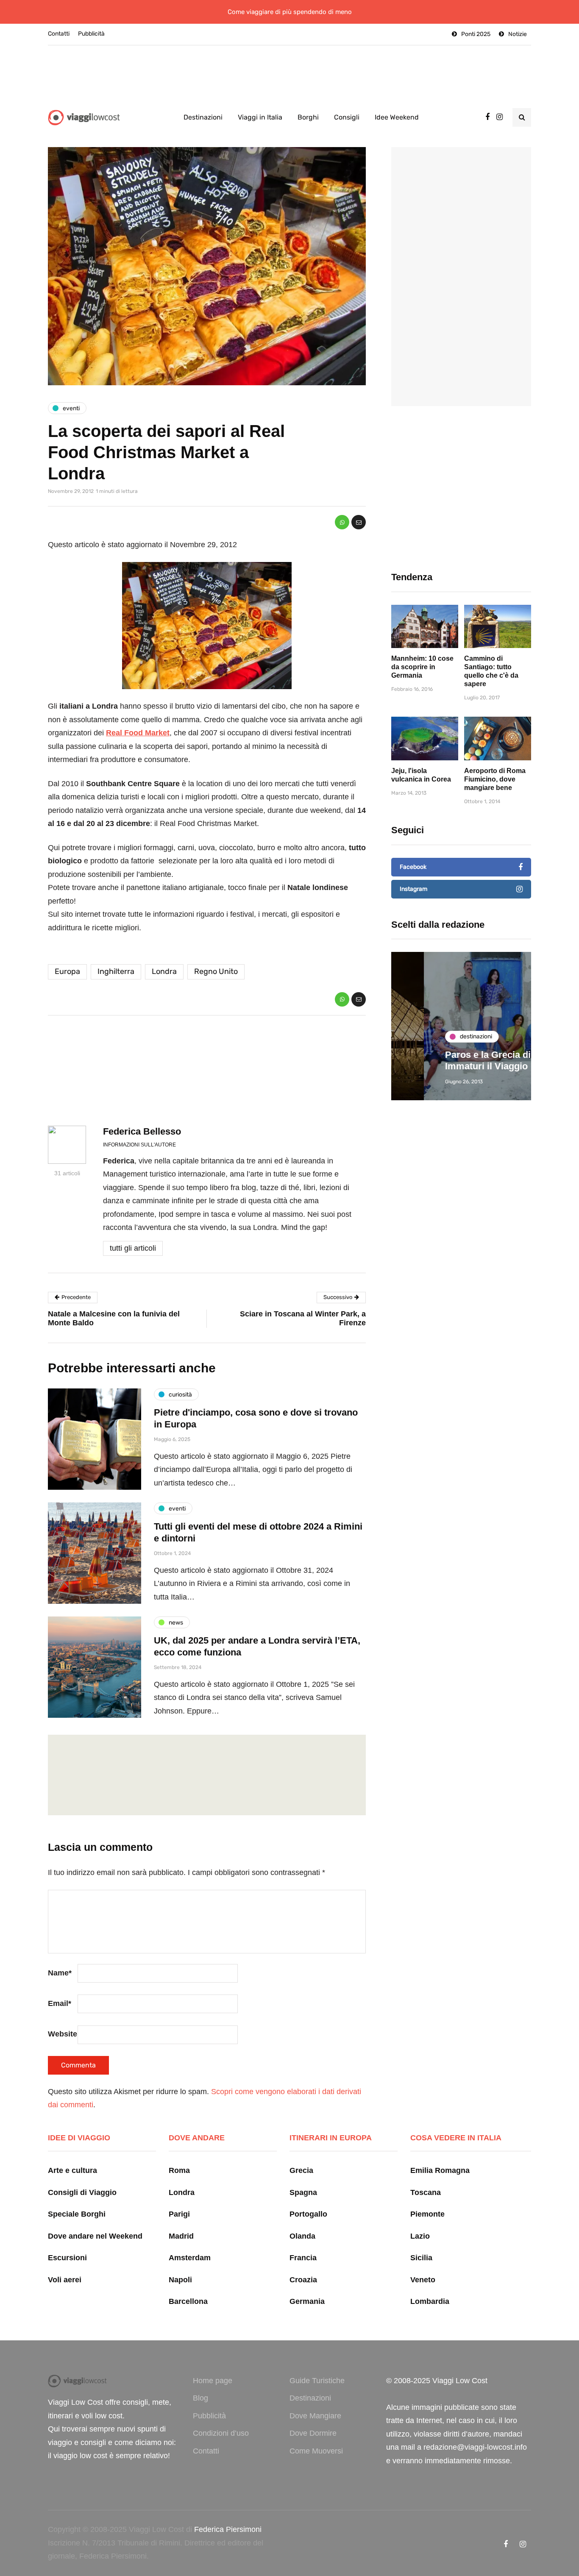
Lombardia (430, 2301)
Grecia (301, 2170)
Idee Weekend (397, 117)
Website (63, 2034)
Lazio (420, 2236)
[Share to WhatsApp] (342, 522)
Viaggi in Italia (260, 117)
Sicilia (421, 2258)
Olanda (302, 2236)
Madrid (181, 2236)
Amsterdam (190, 2258)
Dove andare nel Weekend (95, 2236)
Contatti (59, 34)
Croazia (303, 2280)
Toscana (426, 2192)
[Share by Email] (359, 522)
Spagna (303, 2192)
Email (60, 2003)
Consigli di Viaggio (82, 2192)
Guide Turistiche (317, 2381)
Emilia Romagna (440, 2170)
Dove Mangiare (315, 2416)
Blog (200, 2398)
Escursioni (67, 2258)
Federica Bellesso (142, 1131)
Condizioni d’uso (221, 2433)
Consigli (347, 117)
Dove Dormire (313, 2433)
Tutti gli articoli (133, 1248)
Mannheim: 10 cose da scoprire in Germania (422, 667)
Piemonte (427, 2214)
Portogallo (308, 2214)
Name (60, 1973)
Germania (307, 2301)
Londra (164, 971)
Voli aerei (65, 2280)
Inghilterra (116, 971)
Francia (303, 2258)
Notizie (518, 34)
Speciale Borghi (77, 2214)
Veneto (423, 2280)
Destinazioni (203, 117)
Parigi (179, 2214)
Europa (67, 971)
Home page (213, 2381)
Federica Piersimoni (228, 2529)
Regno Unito (216, 971)
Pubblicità (91, 34)
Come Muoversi (316, 2451)
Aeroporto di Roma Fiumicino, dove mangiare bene (495, 779)
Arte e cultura (72, 2170)
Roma (179, 2170)
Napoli (180, 2280)
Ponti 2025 (476, 34)
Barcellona (188, 2301)
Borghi (308, 117)
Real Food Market (138, 733)
